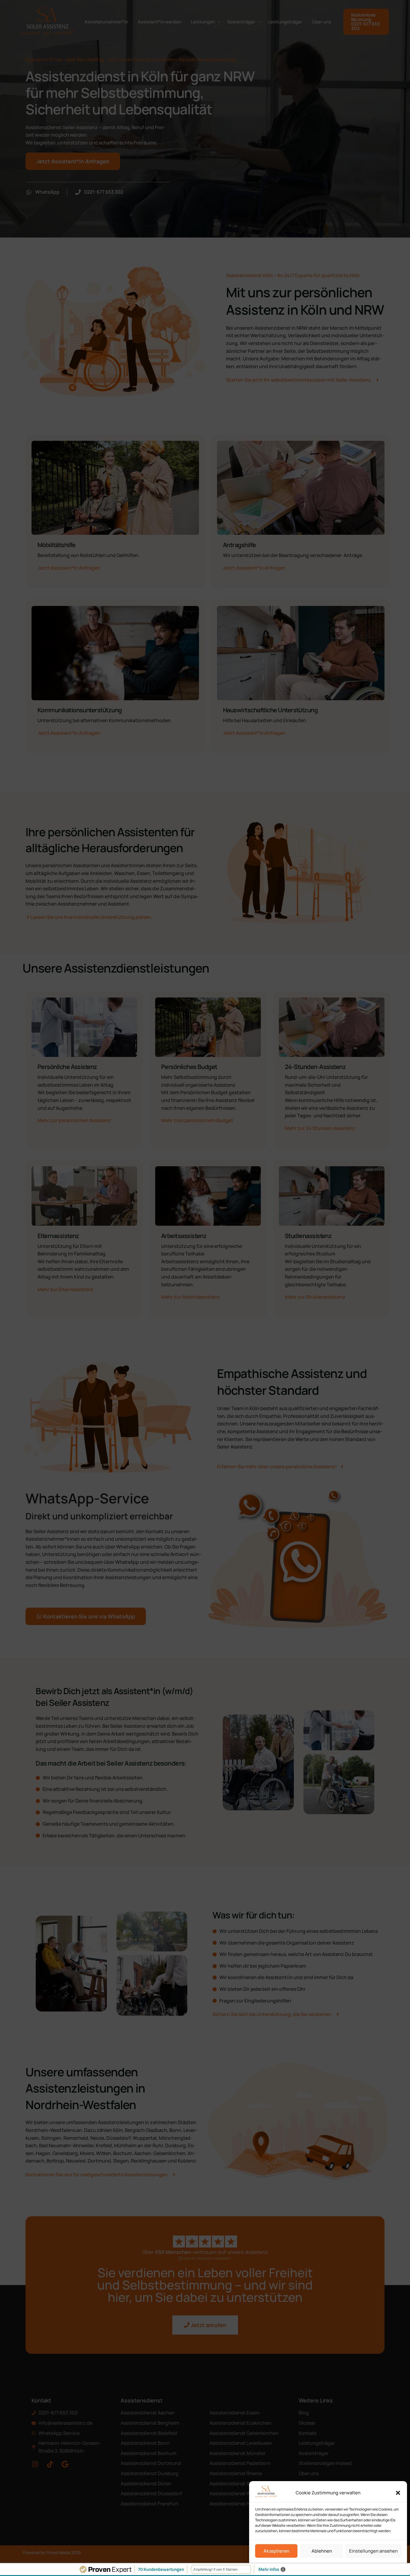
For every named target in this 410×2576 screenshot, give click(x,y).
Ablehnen (322, 2551)
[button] (398, 2493)
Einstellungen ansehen (373, 2551)
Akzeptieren (276, 2551)
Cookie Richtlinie (316, 2565)
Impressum (345, 2565)
